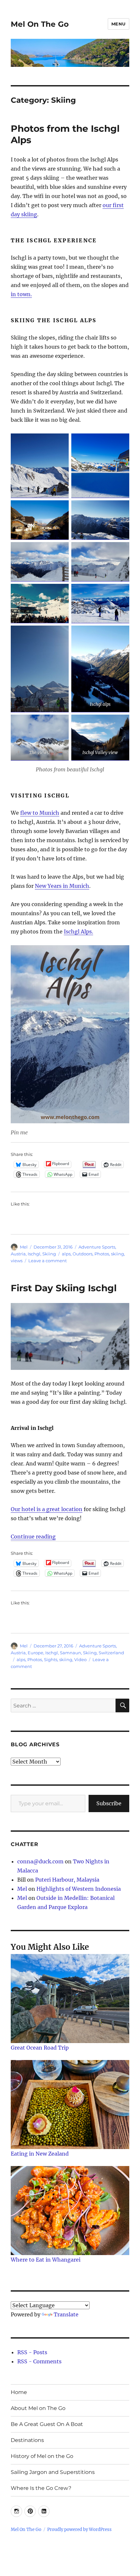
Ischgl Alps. (78, 932)
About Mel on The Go (38, 2408)
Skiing (49, 1254)
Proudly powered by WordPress (79, 2530)
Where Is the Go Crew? (41, 2488)
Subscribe (109, 1803)
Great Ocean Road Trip (40, 2048)
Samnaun (70, 1653)
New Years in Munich (62, 886)
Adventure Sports (97, 1247)
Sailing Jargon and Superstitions (53, 2472)
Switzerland (111, 1653)
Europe (35, 1653)
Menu (119, 24)
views (17, 1261)
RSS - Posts (32, 2352)
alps (66, 1254)
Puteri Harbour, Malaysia (67, 1880)
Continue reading (33, 1537)
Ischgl (34, 1254)
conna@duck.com (40, 1861)
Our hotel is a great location (47, 1509)
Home (19, 2392)
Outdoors (83, 1254)
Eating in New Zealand (40, 2154)
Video (80, 1659)
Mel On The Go (40, 24)
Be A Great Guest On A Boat (47, 2424)
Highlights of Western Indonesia (79, 1889)
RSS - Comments (39, 2361)
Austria (18, 1254)
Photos (102, 1254)
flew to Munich (40, 813)
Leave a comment (48, 1261)
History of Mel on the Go (42, 2456)
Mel (24, 1247)
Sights (51, 1659)
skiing (118, 1254)
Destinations (27, 2440)
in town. (21, 294)
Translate (66, 2314)
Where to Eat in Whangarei (46, 2260)
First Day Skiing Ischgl (64, 1288)
